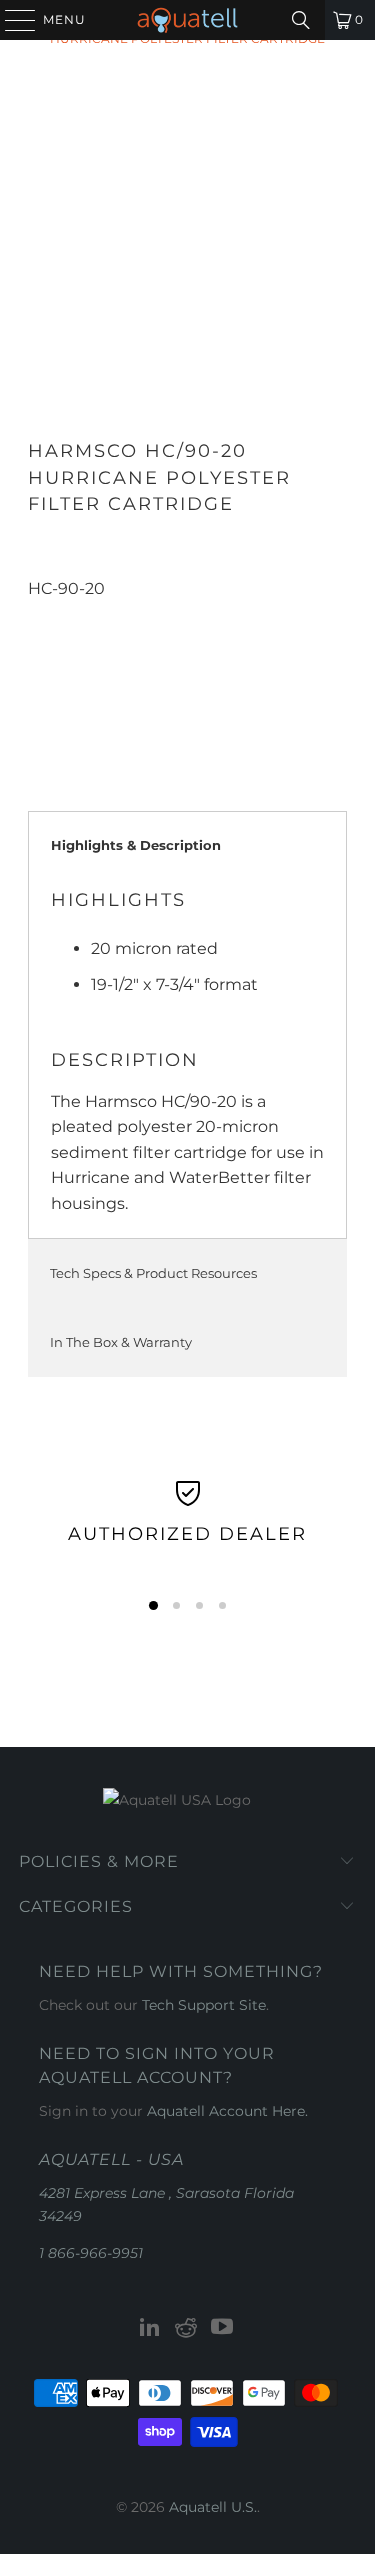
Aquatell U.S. (213, 2507)
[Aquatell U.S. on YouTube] (222, 2328)
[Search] (301, 20)
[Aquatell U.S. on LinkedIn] (151, 2328)
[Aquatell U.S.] (188, 20)
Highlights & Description (136, 845)
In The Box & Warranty (121, 1342)
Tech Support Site (204, 2005)
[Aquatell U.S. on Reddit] (187, 2328)
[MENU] (11, 20)
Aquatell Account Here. (227, 2111)
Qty (40, 614)
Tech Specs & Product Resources (153, 1273)
